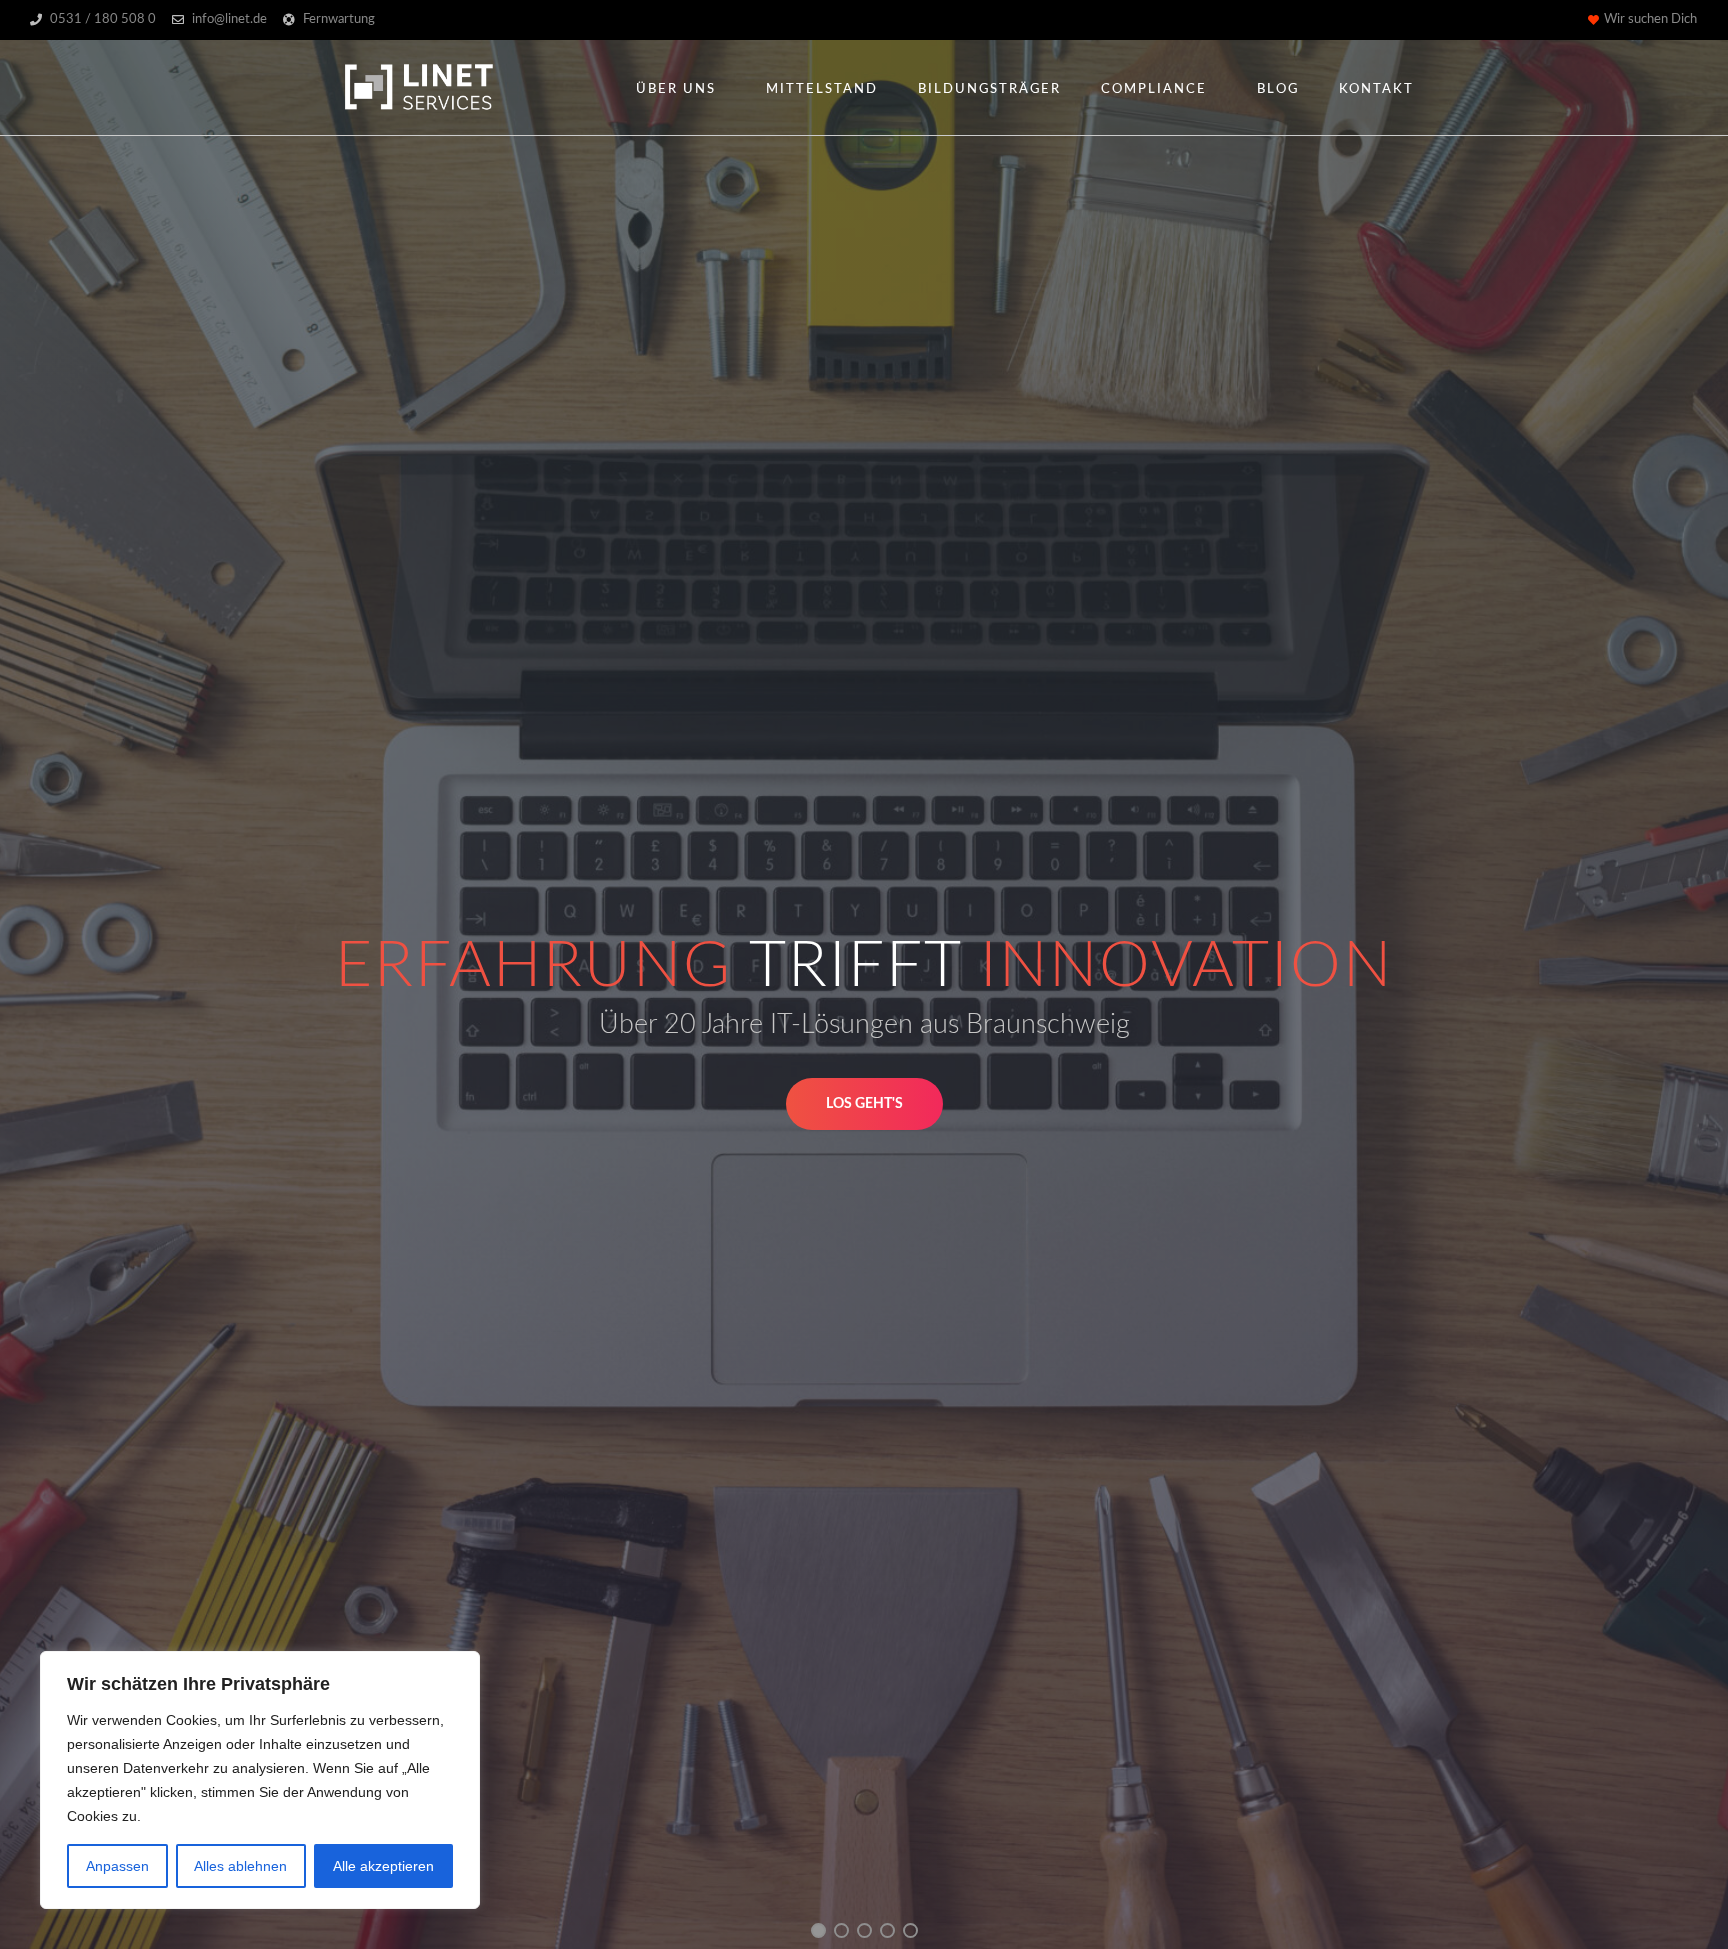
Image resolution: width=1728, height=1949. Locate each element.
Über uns (676, 89)
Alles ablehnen (240, 1866)
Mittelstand (822, 89)
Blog (1278, 89)
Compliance (1154, 89)
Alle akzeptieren (383, 1866)
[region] (260, 1780)
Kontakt (1376, 89)
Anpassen (117, 1866)
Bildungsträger (989, 89)
